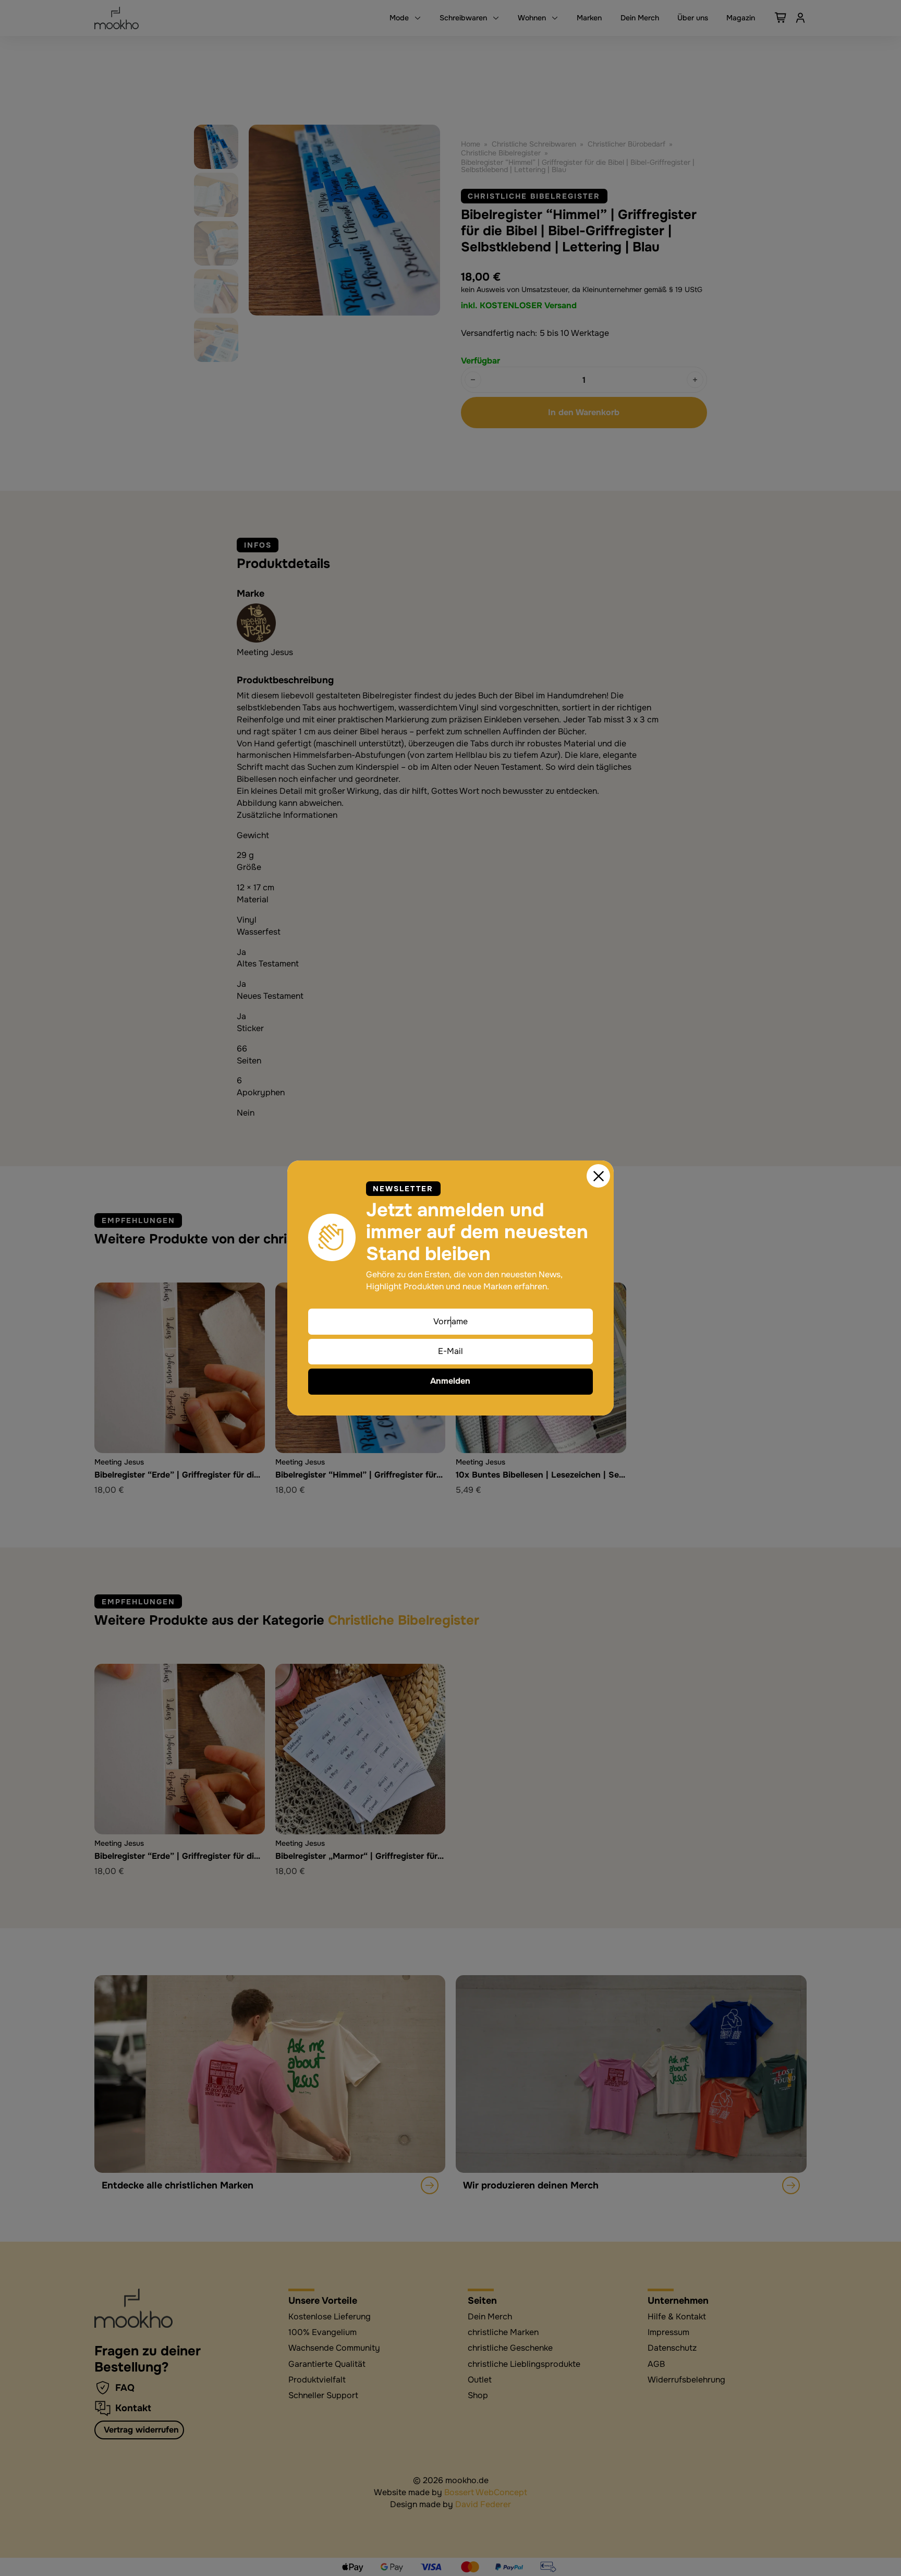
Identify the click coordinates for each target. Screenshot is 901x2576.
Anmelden (450, 1381)
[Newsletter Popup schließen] (599, 1176)
